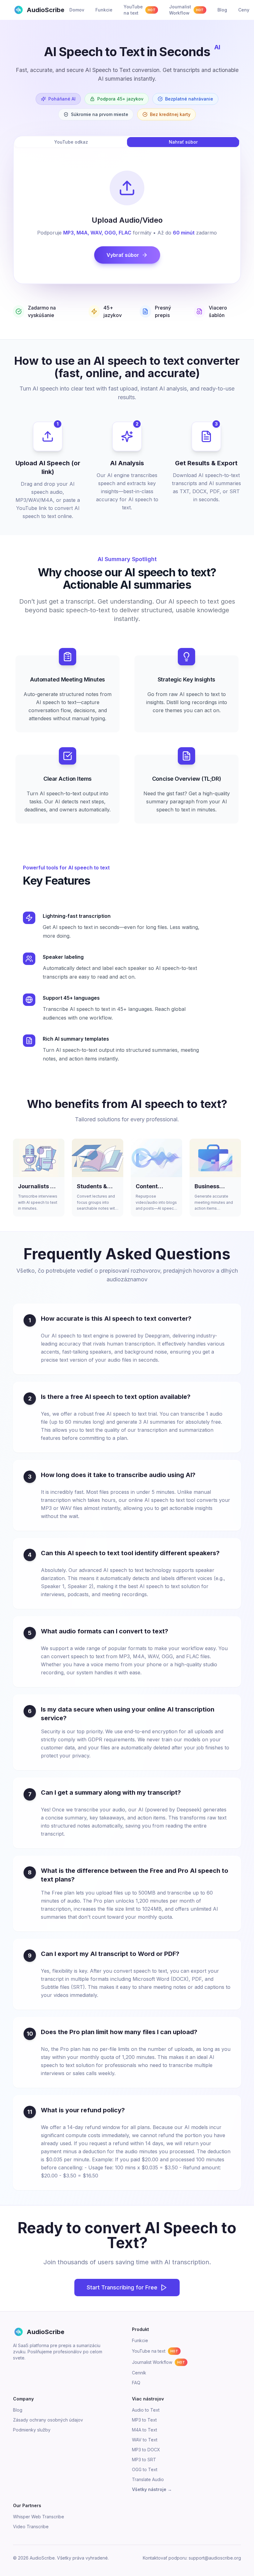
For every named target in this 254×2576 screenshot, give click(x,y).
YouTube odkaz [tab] (71, 142)
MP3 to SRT (144, 2460)
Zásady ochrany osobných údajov (48, 2420)
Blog (18, 2410)
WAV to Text (145, 2440)
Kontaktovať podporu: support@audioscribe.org (192, 2558)
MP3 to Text (144, 2420)
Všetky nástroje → (152, 2489)
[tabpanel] (127, 217)
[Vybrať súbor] (127, 188)
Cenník (139, 2373)
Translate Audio (148, 2479)
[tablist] (127, 142)
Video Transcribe (31, 2527)
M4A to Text (145, 2430)
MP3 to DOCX (146, 2450)
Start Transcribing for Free (122, 2287)
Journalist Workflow (158, 2362)
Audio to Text (146, 2410)
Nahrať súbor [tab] (183, 142)
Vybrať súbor (123, 255)
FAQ (136, 2383)
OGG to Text (145, 2469)
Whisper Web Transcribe (39, 2517)
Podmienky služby (32, 2430)
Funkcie (140, 2340)
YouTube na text (155, 2351)
